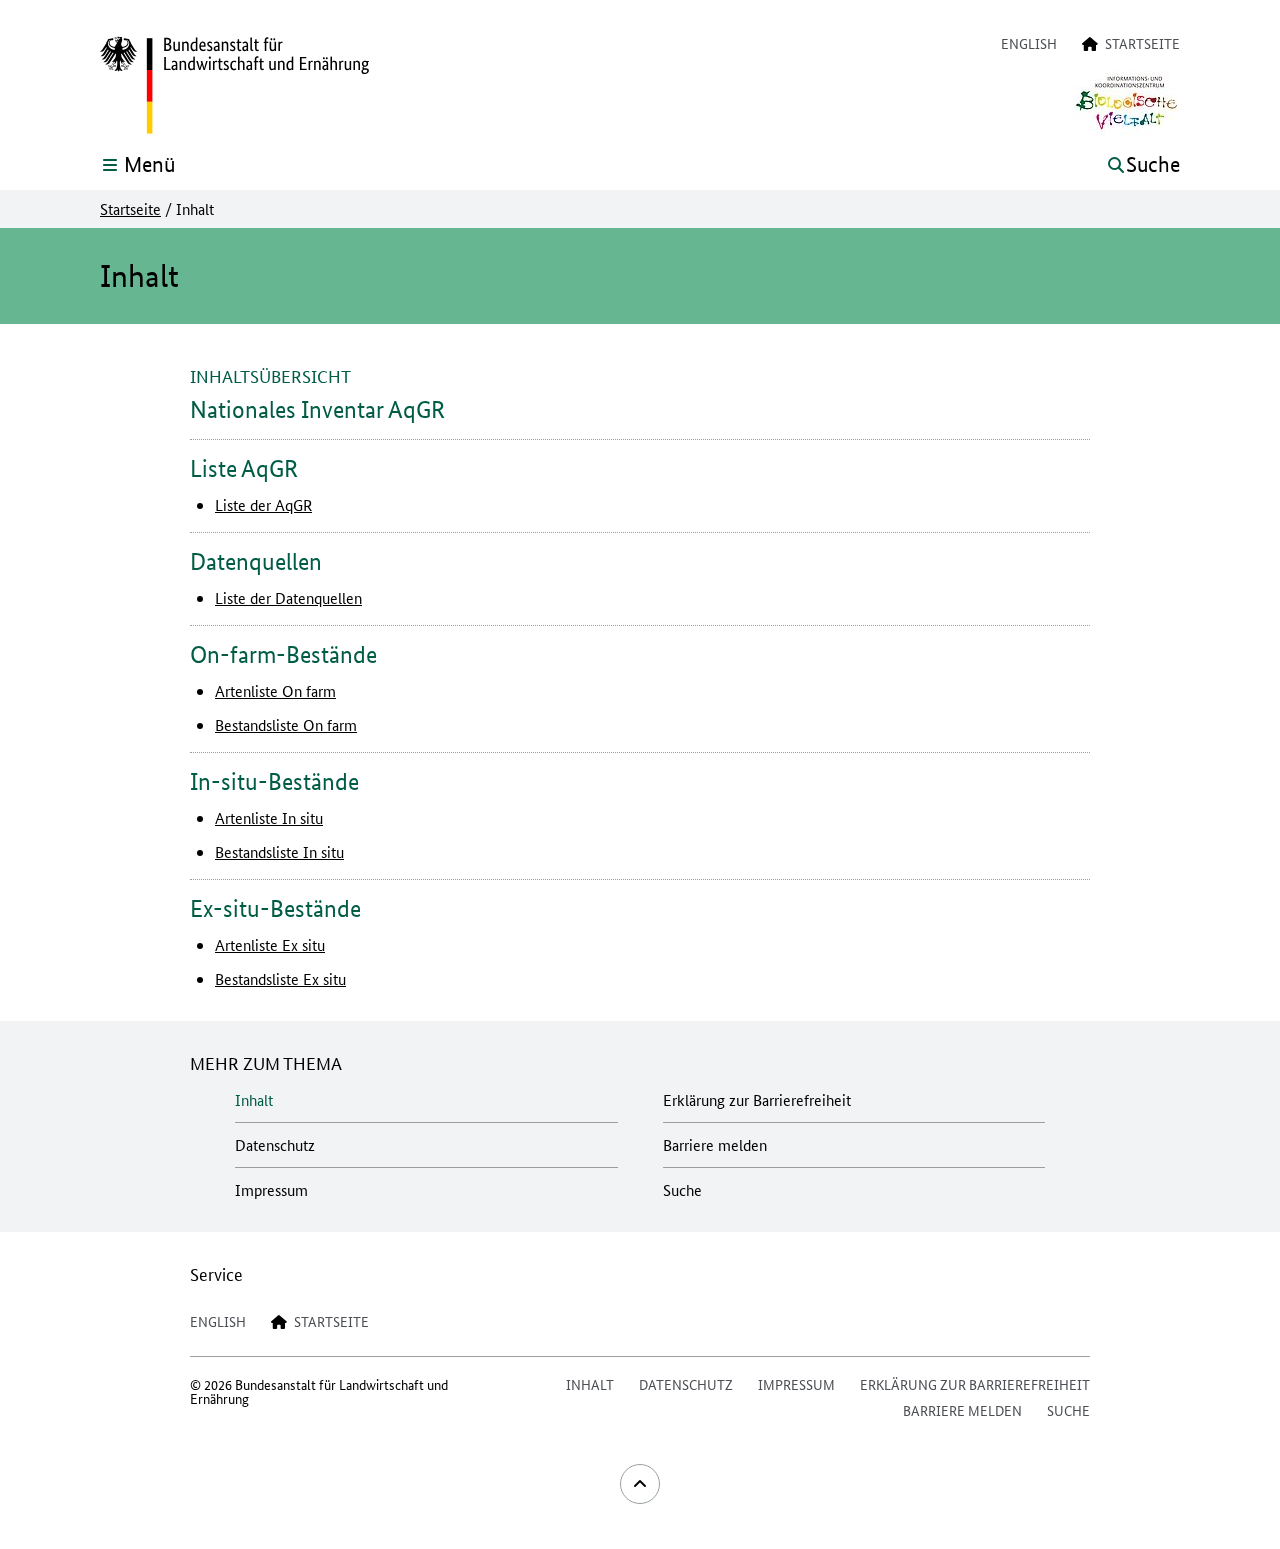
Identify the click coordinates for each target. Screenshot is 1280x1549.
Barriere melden (715, 1144)
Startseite (130, 209)
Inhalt (254, 1099)
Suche (682, 1189)
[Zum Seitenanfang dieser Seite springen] (640, 1484)
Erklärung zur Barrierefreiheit (757, 1099)
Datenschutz (275, 1144)
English (1029, 43)
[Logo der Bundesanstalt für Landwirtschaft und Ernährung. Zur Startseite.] (234, 86)
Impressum (271, 1189)
